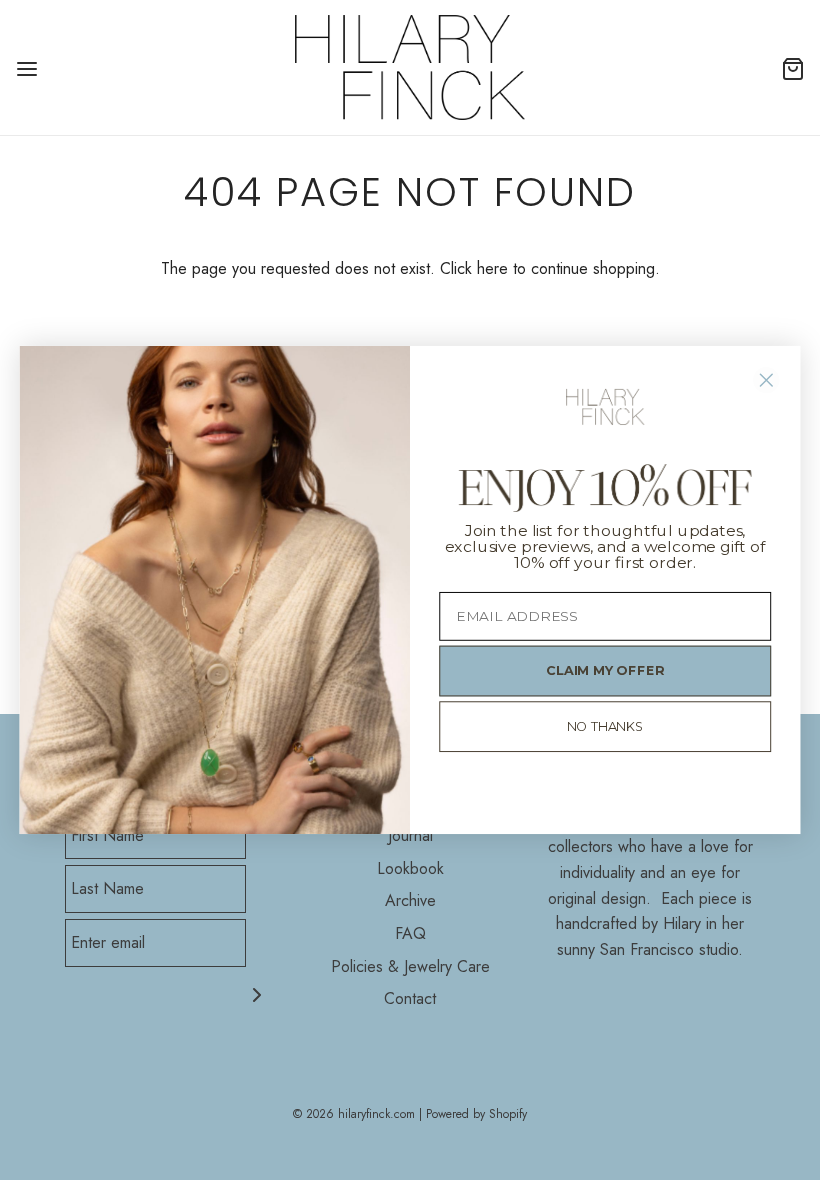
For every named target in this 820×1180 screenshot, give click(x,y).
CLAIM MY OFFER (605, 671)
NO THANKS (605, 726)
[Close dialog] (766, 379)
